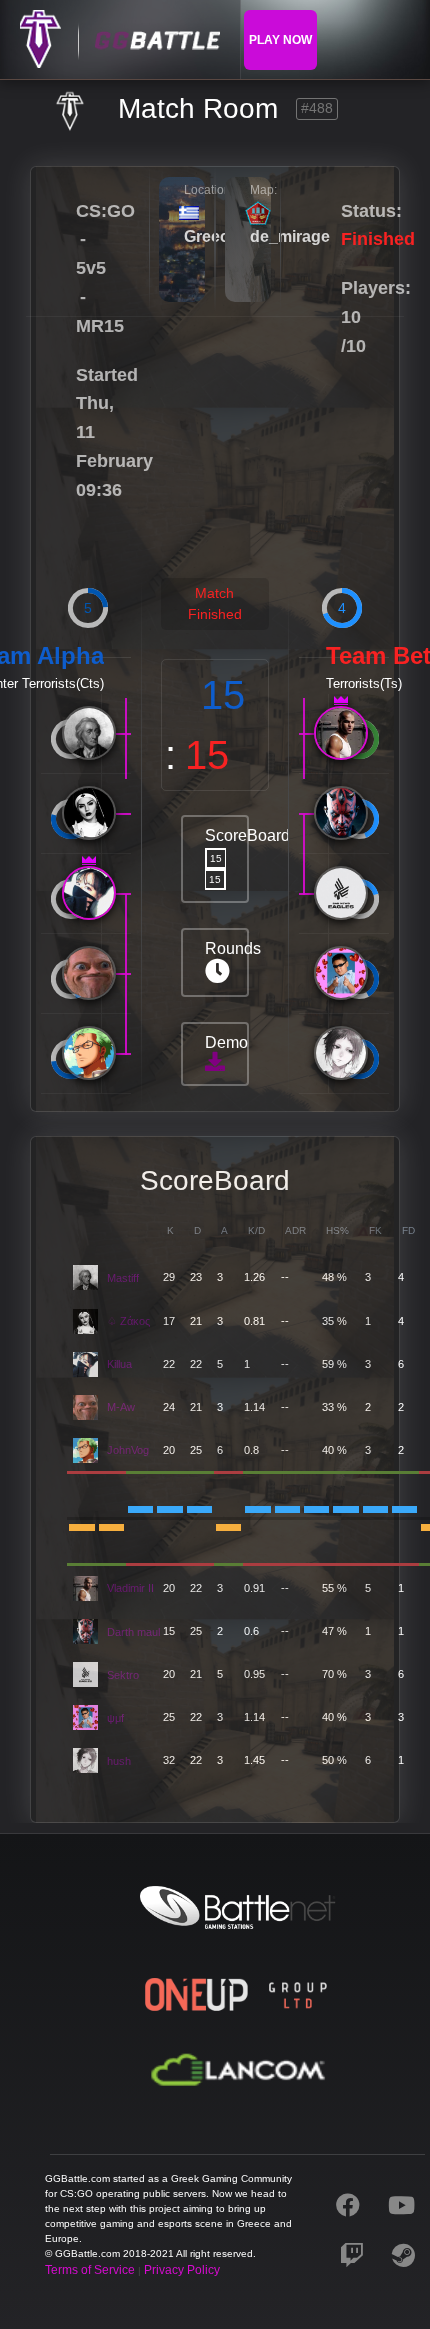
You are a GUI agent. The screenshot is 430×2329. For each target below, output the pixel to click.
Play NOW (280, 40)
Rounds (226, 948)
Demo (226, 1042)
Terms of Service (90, 2270)
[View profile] (89, 733)
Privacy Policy (182, 2270)
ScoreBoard (226, 856)
